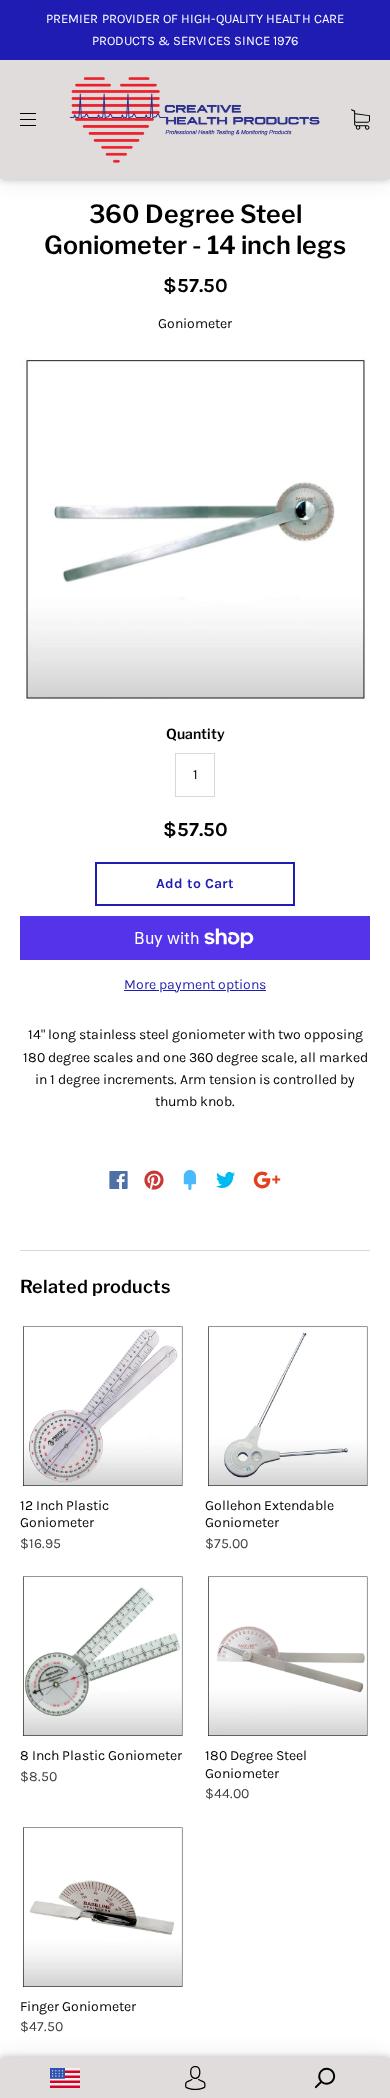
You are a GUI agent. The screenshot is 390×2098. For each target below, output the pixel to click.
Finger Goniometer (78, 2006)
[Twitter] (226, 1180)
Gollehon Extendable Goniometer (269, 1514)
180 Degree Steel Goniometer (256, 1764)
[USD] (65, 2078)
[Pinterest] (154, 1180)
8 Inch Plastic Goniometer (101, 1755)
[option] (195, 530)
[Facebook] (118, 1180)
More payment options (195, 984)
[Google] (267, 1180)
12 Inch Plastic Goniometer (64, 1514)
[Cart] (360, 118)
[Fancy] (190, 1180)
